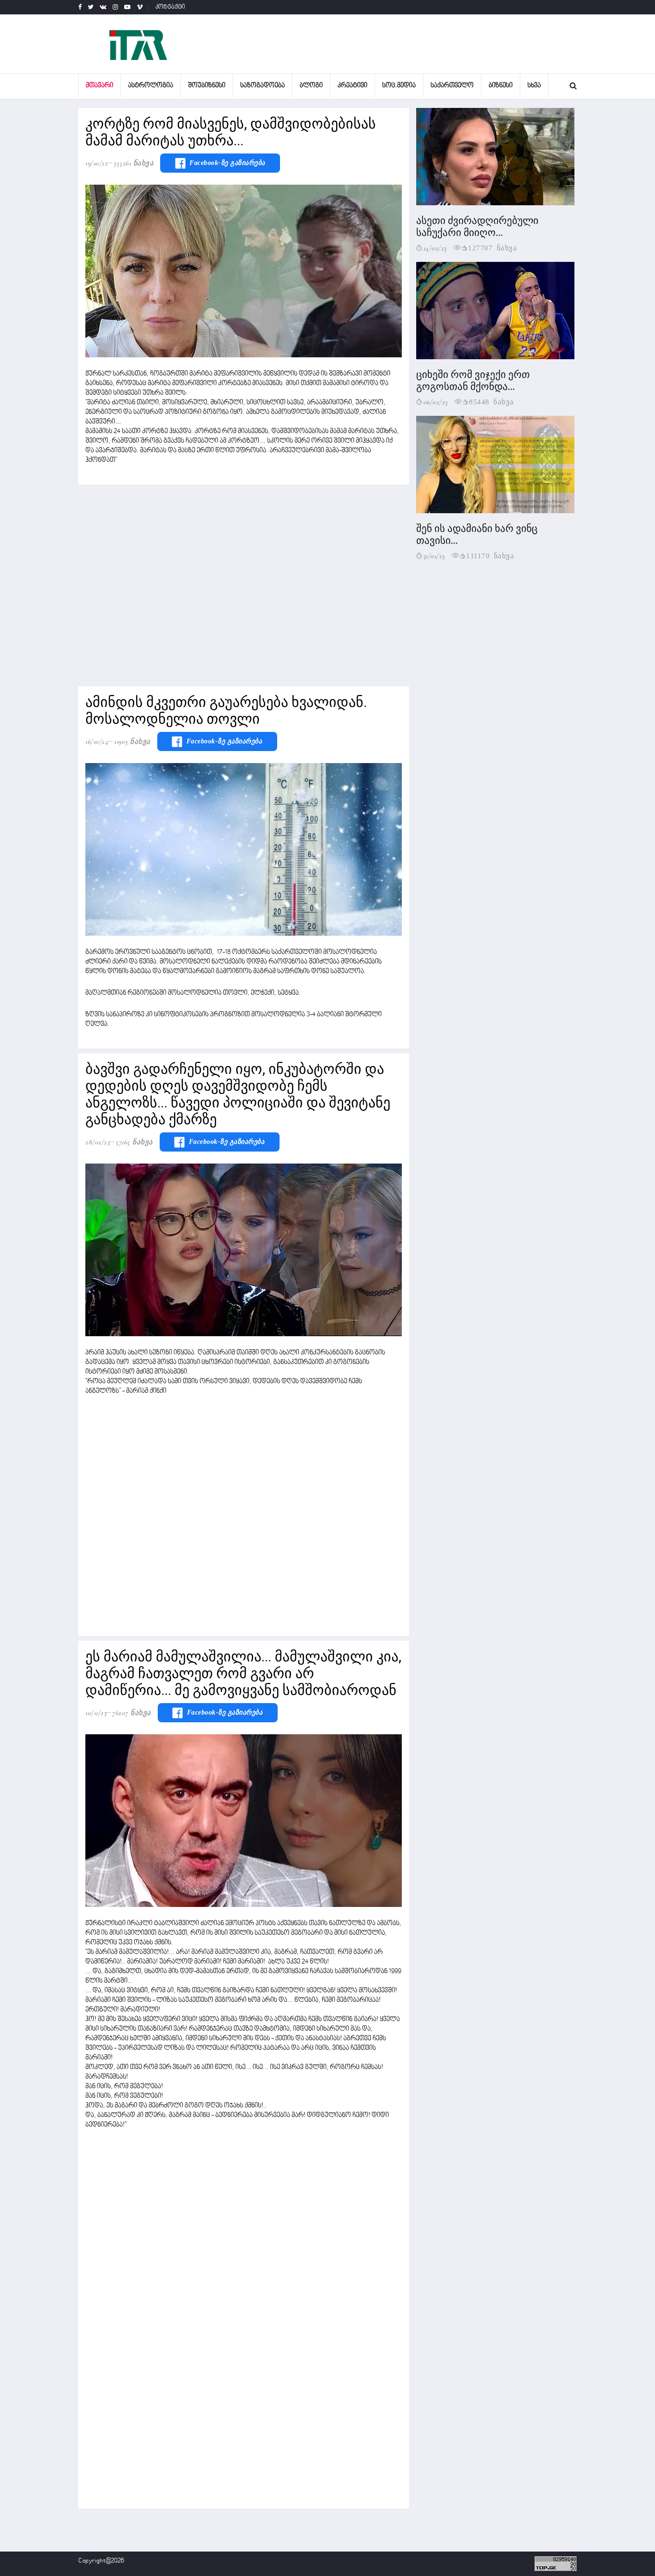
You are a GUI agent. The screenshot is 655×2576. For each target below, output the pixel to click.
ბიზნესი (501, 86)
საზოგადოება (263, 86)
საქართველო (452, 86)
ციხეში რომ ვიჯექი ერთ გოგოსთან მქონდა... (473, 381)
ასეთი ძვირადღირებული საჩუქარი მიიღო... (477, 227)
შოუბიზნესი (207, 86)
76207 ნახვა (132, 1713)
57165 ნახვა (134, 1142)
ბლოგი (311, 86)
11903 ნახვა (132, 741)
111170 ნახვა (490, 555)
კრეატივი (352, 86)
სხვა (534, 86)
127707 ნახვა (492, 247)
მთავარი (99, 86)
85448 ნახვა (491, 401)
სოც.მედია (399, 86)
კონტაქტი (170, 7)
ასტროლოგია (151, 86)
